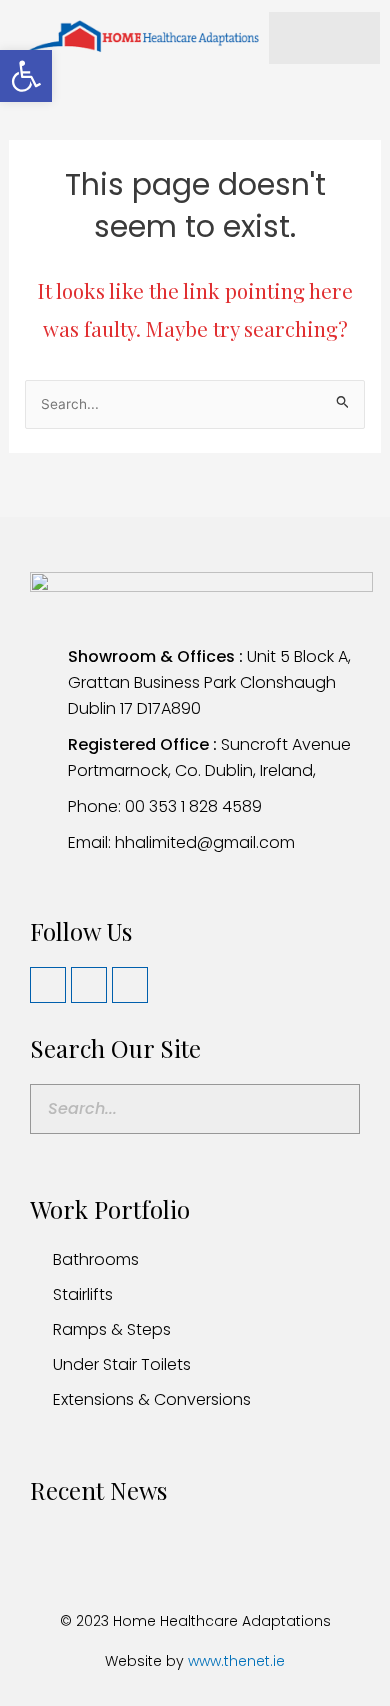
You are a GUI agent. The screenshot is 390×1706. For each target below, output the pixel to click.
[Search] (334, 1109)
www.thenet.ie (236, 1661)
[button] (26, 76)
